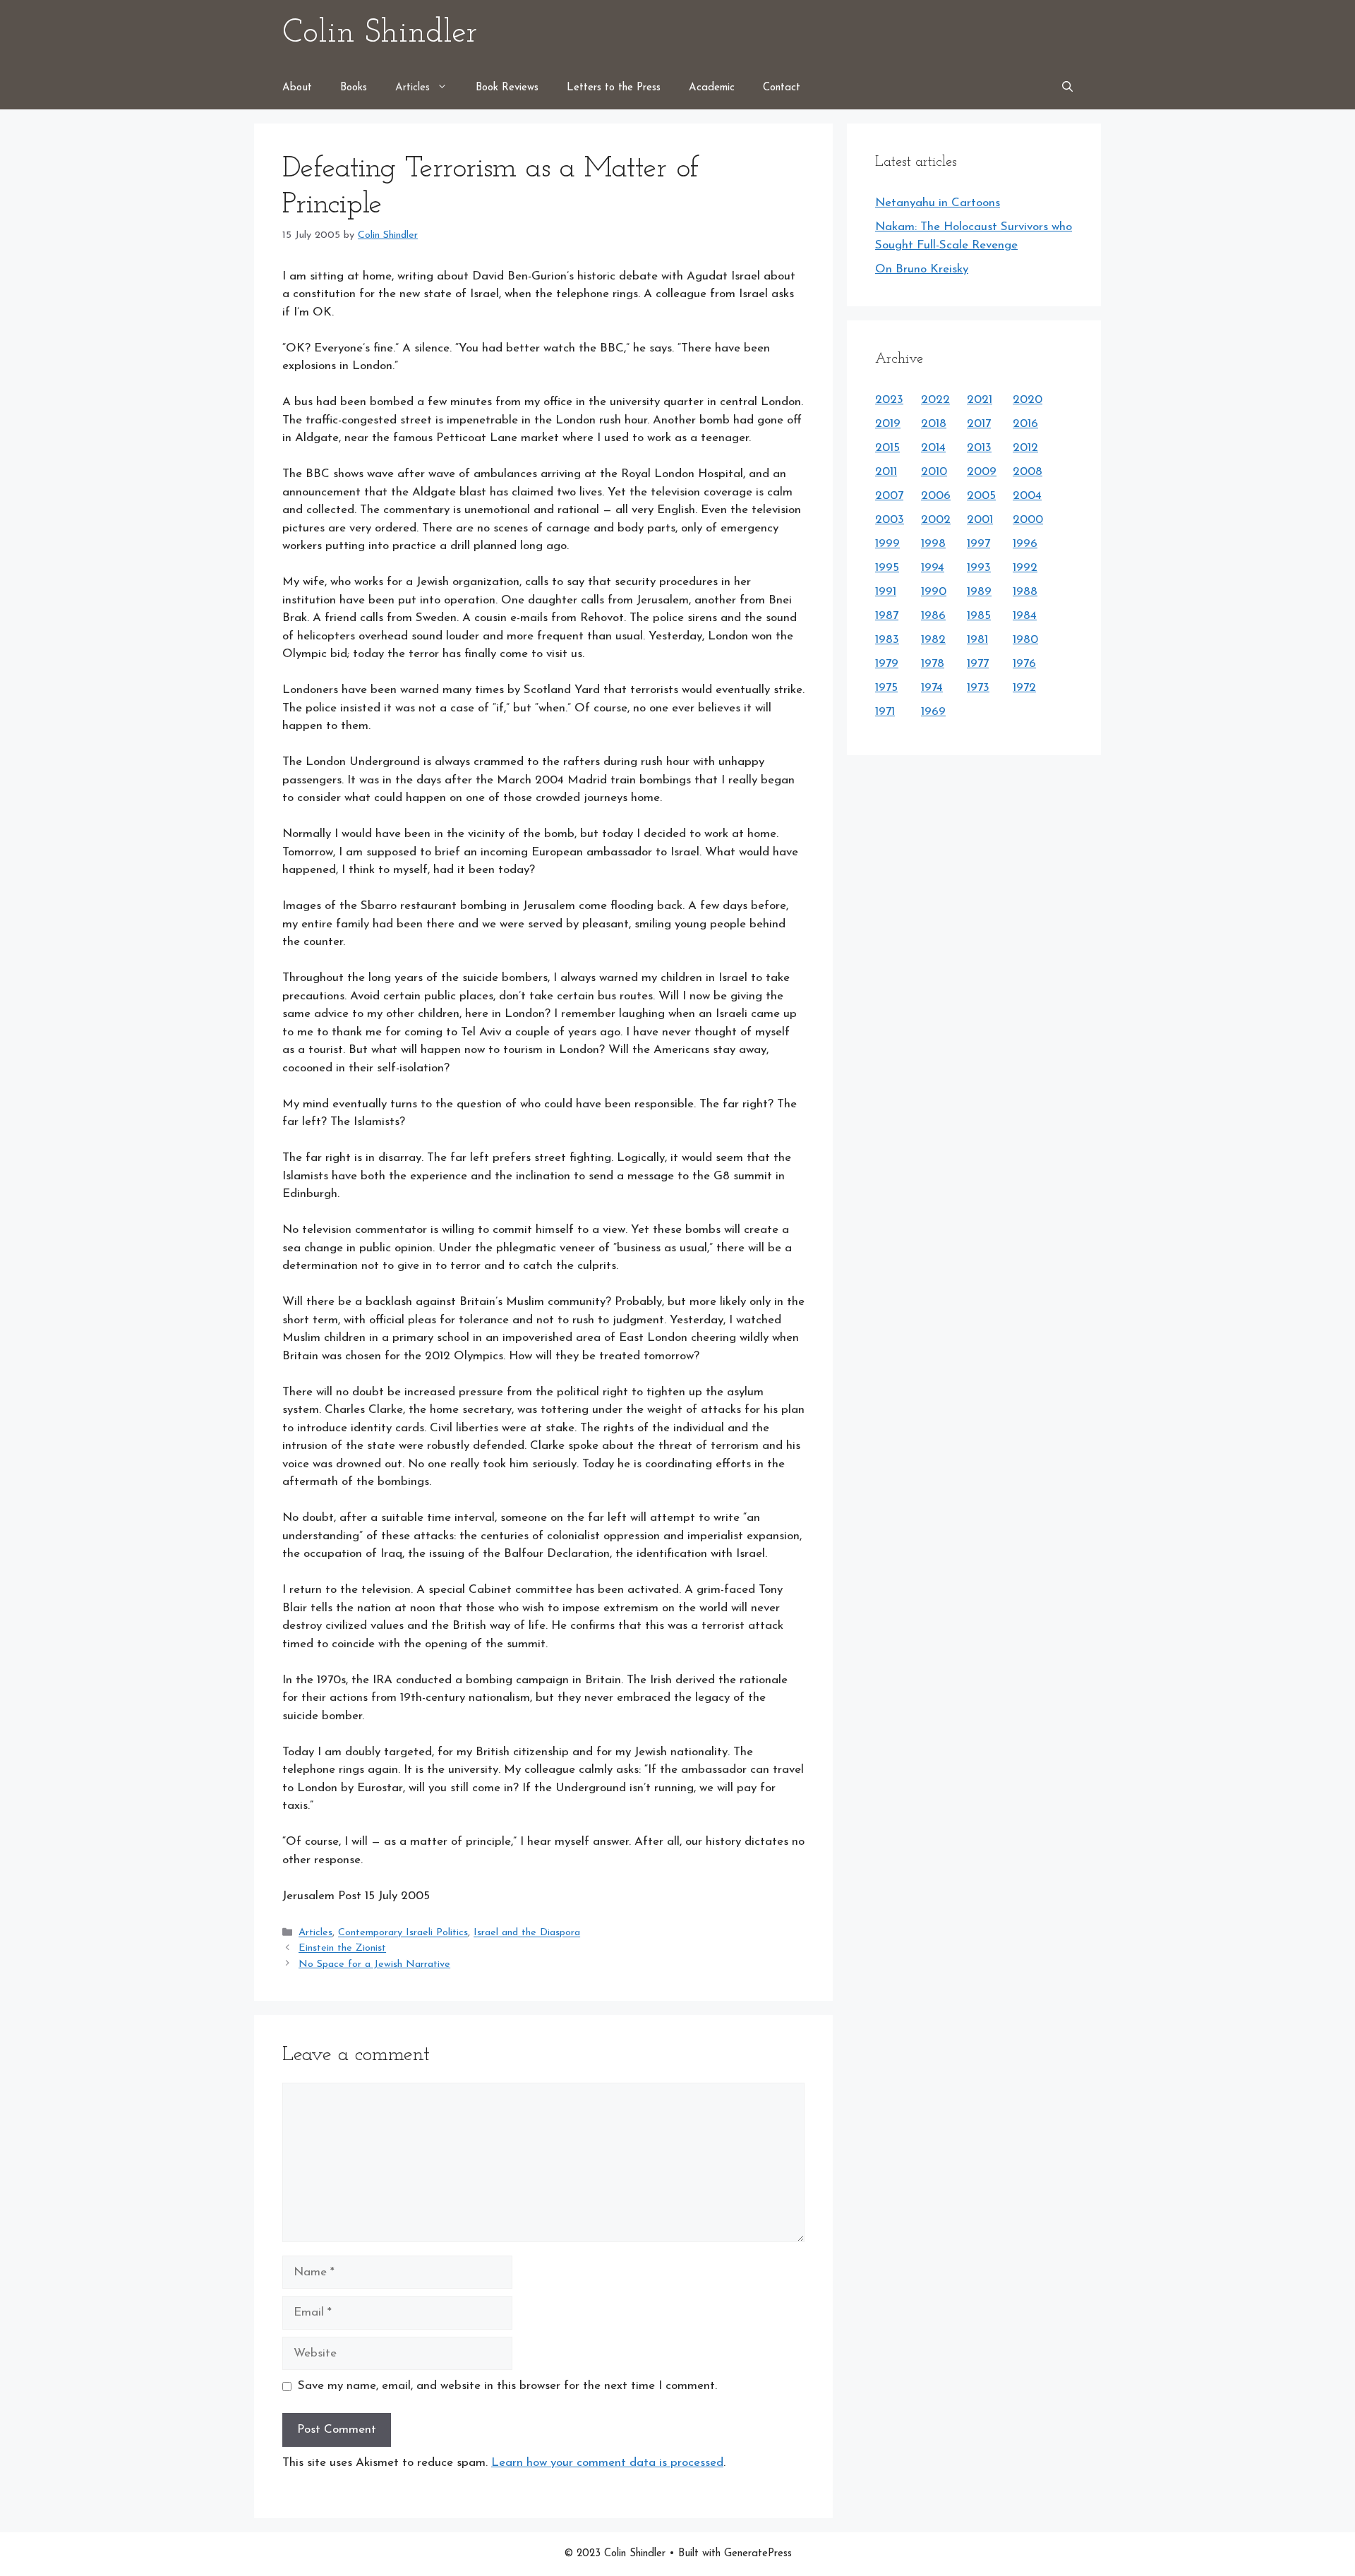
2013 (979, 448)
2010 (934, 472)
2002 (936, 520)
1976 (1024, 664)
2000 (1028, 520)
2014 (933, 448)
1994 (933, 568)
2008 (1028, 472)
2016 (1025, 424)
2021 (980, 400)
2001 (980, 520)
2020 (1028, 400)
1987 (887, 616)
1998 (933, 544)
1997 (978, 544)
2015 (887, 448)
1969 (933, 712)
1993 (979, 568)
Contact (782, 88)
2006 (936, 496)
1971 (885, 712)
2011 (886, 472)
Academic (712, 88)
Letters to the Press (614, 88)
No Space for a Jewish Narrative (374, 1964)
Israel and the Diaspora (527, 1933)
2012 (1025, 448)
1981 (977, 640)
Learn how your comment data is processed (607, 2463)
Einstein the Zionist (342, 1949)
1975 (886, 688)
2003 (890, 520)
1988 (1025, 592)
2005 (981, 496)
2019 (888, 424)
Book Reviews (507, 88)
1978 (933, 664)
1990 (934, 592)
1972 (1024, 688)
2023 (889, 400)
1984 (1025, 616)
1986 (933, 616)
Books (354, 88)
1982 (933, 640)
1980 (1025, 640)
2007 (889, 496)
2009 (982, 472)
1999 (887, 544)
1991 (886, 592)
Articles (412, 88)
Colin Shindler (380, 34)
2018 (934, 424)
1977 (978, 664)
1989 (979, 592)
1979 (887, 664)
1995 (887, 568)
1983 (887, 640)
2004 (1027, 496)
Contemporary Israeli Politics (403, 1933)
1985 (979, 616)
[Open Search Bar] (1067, 88)
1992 (1025, 568)
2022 (935, 400)
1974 (932, 688)
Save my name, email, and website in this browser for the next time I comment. (507, 2386)
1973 (978, 688)
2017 (979, 424)
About (297, 88)
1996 (1025, 544)
